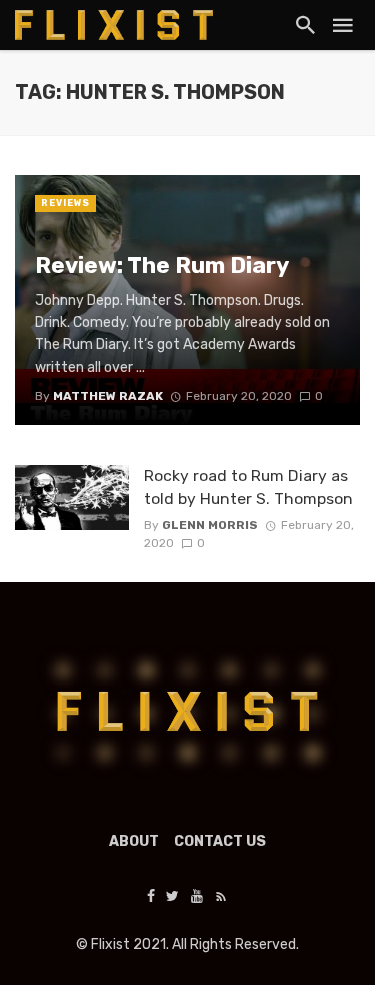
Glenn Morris (210, 525)
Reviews (65, 203)
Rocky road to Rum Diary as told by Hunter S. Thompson (248, 486)
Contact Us (220, 841)
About (134, 841)
